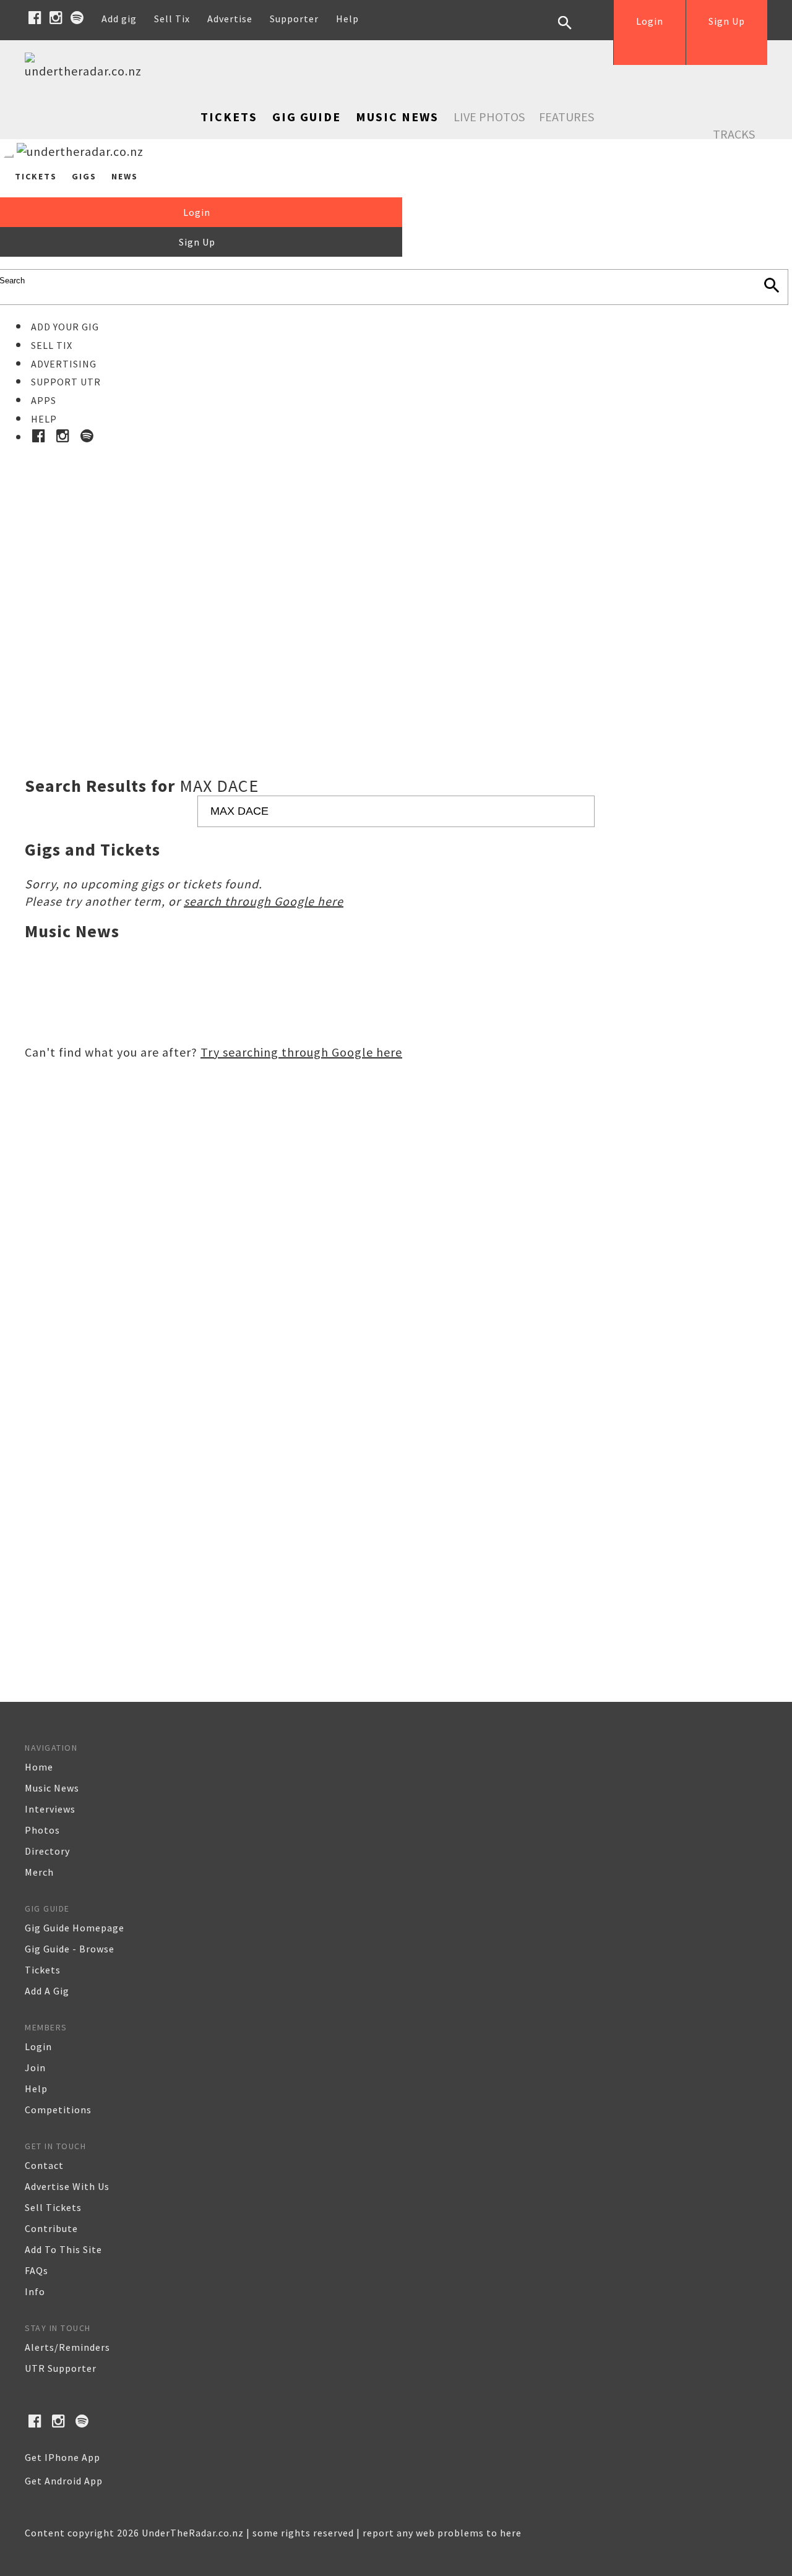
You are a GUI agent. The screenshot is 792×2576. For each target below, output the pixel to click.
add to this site (63, 2249)
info (35, 2291)
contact (44, 2165)
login (38, 2046)
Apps (44, 400)
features (566, 117)
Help (347, 19)
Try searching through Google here (301, 1052)
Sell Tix (172, 19)
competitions (58, 2110)
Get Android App (64, 2481)
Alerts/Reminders (67, 2347)
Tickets (229, 117)
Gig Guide (307, 117)
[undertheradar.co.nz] (87, 71)
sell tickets (53, 2207)
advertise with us (67, 2186)
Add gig (119, 19)
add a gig (47, 1991)
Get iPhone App (62, 2457)
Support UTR (66, 382)
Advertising (64, 364)
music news (52, 1788)
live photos (489, 117)
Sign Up (727, 21)
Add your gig (65, 327)
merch (39, 1872)
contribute (51, 2228)
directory (47, 1851)
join (35, 2067)
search (574, 32)
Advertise (230, 19)
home (39, 1767)
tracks (734, 134)
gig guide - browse (70, 1949)
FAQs (37, 2270)
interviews (50, 1809)
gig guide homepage (75, 1928)
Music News (397, 117)
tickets (43, 1970)
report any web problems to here (442, 2533)
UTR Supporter (61, 2368)
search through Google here (264, 901)
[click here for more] (396, 580)
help (36, 2089)
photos (42, 1830)
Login (650, 21)
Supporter (294, 19)
